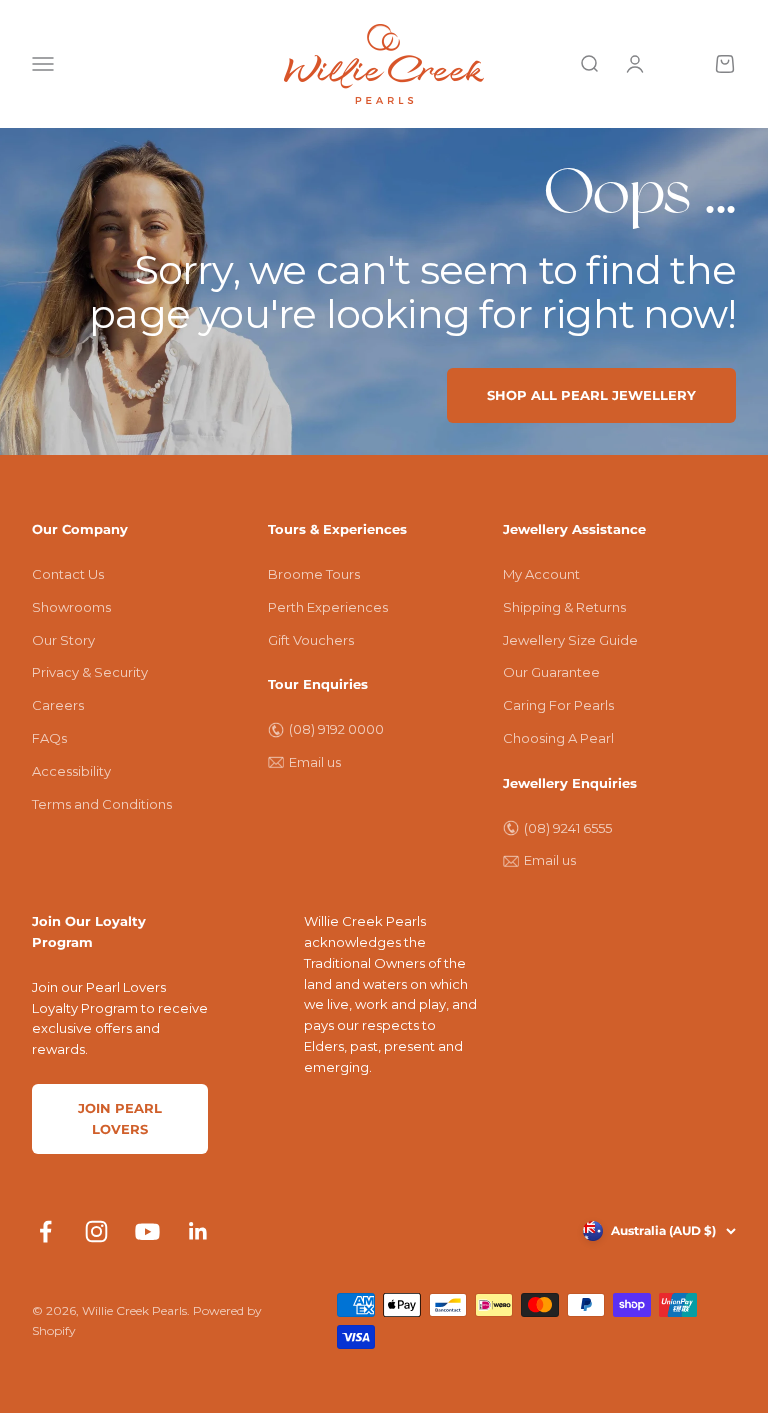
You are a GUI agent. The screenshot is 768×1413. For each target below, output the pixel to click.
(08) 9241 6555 (568, 828)
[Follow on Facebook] (45, 1231)
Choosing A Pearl (558, 738)
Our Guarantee (551, 672)
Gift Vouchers (311, 640)
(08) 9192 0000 (336, 729)
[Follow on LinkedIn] (198, 1231)
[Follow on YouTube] (147, 1231)
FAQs (49, 738)
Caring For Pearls (558, 705)
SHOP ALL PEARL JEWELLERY (591, 395)
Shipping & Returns (564, 607)
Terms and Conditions (102, 804)
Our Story (63, 640)
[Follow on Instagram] (96, 1231)
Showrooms (71, 607)
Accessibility (71, 771)
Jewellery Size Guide (570, 640)
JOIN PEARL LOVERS (120, 1118)
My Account (541, 574)
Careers (58, 705)
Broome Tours (314, 574)
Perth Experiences (328, 607)
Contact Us (68, 574)
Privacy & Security (90, 672)
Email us (315, 762)
